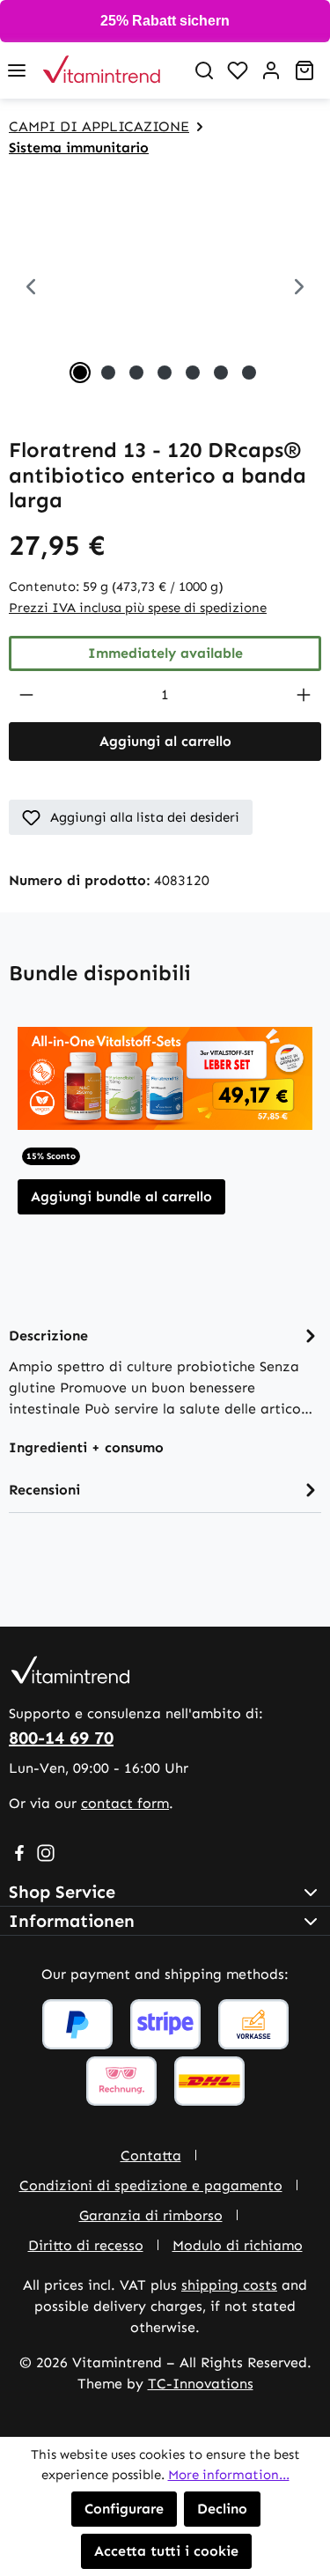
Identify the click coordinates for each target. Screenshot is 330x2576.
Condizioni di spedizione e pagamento (151, 2185)
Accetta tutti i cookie (166, 2551)
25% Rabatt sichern (165, 21)
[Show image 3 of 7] (136, 373)
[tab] (165, 1371)
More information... (229, 2475)
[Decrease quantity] (26, 695)
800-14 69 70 (61, 1738)
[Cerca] (204, 70)
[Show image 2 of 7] (108, 373)
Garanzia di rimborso (151, 2215)
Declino (222, 2509)
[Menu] (17, 70)
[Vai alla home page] (110, 70)
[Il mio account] (271, 70)
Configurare (124, 2509)
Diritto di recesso (86, 2245)
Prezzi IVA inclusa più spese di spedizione (138, 608)
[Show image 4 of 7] (165, 373)
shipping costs (229, 2285)
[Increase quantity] (304, 695)
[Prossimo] (299, 289)
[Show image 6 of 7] (221, 373)
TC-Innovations (201, 2384)
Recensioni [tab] (44, 1490)
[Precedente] (31, 289)
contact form (125, 1803)
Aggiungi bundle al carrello (121, 1196)
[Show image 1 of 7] (80, 373)
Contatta (151, 2155)
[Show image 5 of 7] (193, 373)
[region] (165, 289)
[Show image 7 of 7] (249, 373)
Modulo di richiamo (238, 2245)
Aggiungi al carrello (165, 741)
